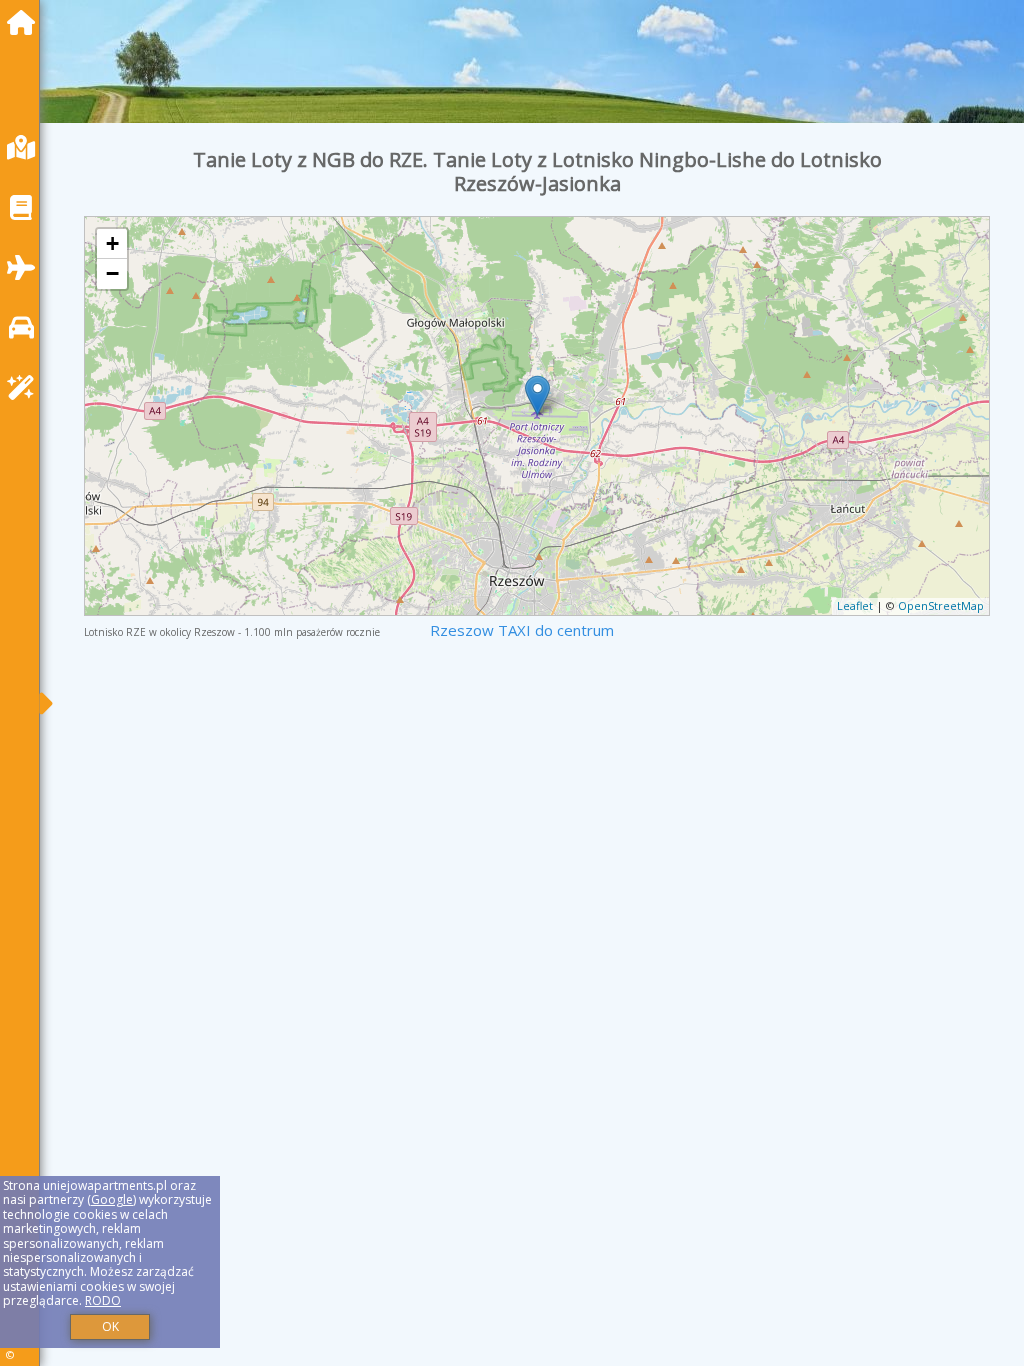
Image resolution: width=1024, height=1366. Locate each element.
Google (112, 1199)
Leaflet (855, 605)
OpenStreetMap (941, 605)
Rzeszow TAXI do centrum (522, 630)
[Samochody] (26, 327)
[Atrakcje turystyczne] (26, 387)
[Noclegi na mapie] (26, 147)
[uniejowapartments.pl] (26, 22)
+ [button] (112, 243)
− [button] (112, 273)
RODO (103, 1300)
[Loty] (26, 267)
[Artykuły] (26, 207)
